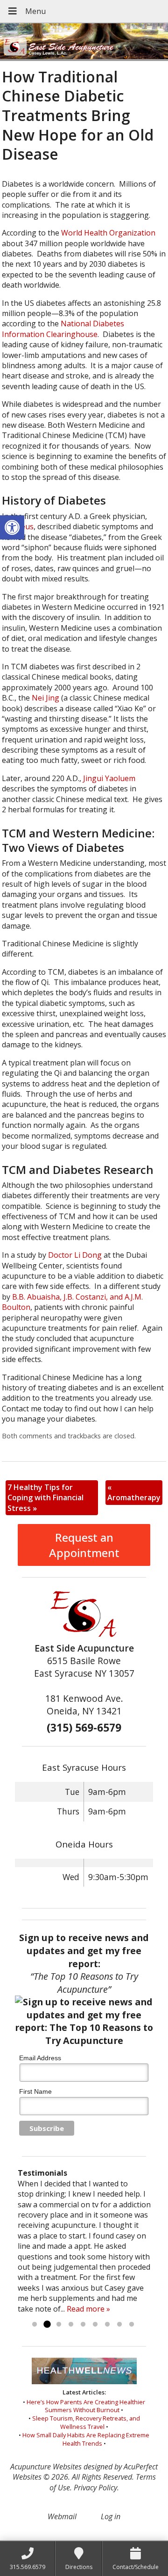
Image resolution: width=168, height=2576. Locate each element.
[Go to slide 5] (83, 2325)
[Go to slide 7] (107, 2325)
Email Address (40, 2058)
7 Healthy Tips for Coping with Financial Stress (45, 1498)
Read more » (88, 2309)
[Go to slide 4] (71, 2325)
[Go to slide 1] (35, 2325)
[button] (12, 527)
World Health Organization (107, 233)
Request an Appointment (84, 1545)
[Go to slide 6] (95, 2325)
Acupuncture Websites (46, 2467)
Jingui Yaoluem (109, 778)
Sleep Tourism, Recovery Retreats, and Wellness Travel (86, 2422)
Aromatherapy (134, 1492)
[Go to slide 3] (59, 2325)
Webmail (62, 2516)
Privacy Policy (95, 2488)
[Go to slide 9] (132, 2325)
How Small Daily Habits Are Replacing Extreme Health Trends (86, 2439)
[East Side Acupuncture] (84, 42)
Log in (111, 2516)
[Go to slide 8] (119, 2325)
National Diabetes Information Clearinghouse (63, 329)
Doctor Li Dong (75, 1255)
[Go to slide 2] (47, 2325)
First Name (35, 2091)
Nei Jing (45, 698)
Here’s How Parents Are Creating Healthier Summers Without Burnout (86, 2406)
